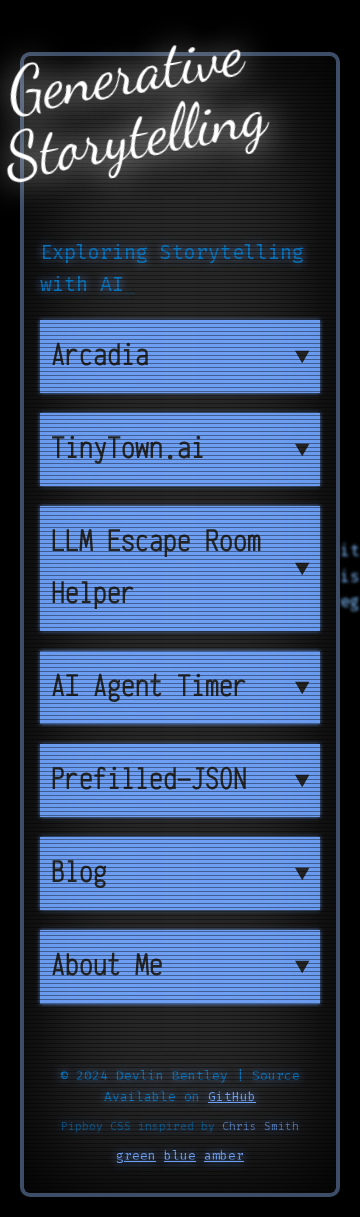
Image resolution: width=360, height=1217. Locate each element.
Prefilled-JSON (149, 780)
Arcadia (100, 356)
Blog (79, 873)
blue (180, 1155)
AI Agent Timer (149, 687)
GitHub (232, 1096)
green (136, 1155)
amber (224, 1155)
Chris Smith (260, 1126)
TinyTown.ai (128, 449)
